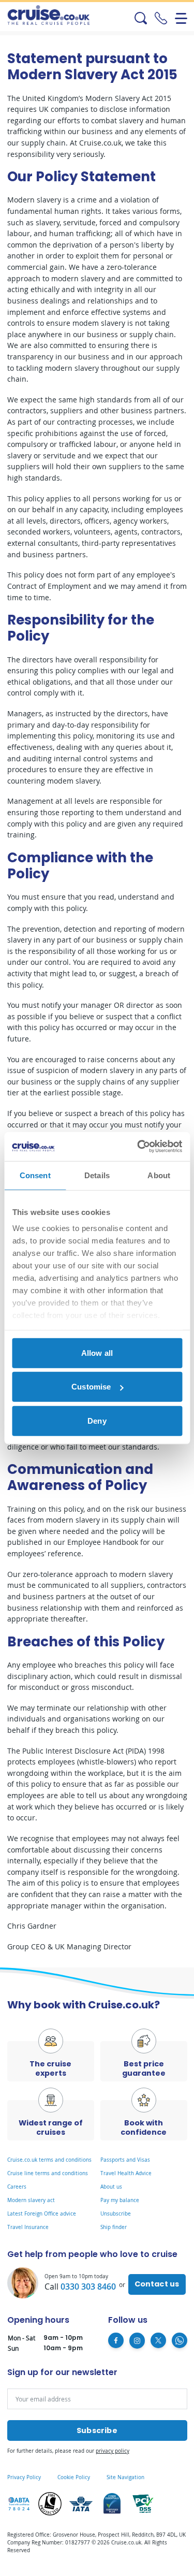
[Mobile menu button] (181, 18)
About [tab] (159, 1175)
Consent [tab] (35, 1175)
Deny (97, 1420)
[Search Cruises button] (130, 18)
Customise (91, 1387)
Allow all (97, 1352)
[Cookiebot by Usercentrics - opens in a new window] (138, 1147)
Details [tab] (97, 1175)
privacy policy (113, 2451)
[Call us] (161, 18)
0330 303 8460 (88, 2286)
